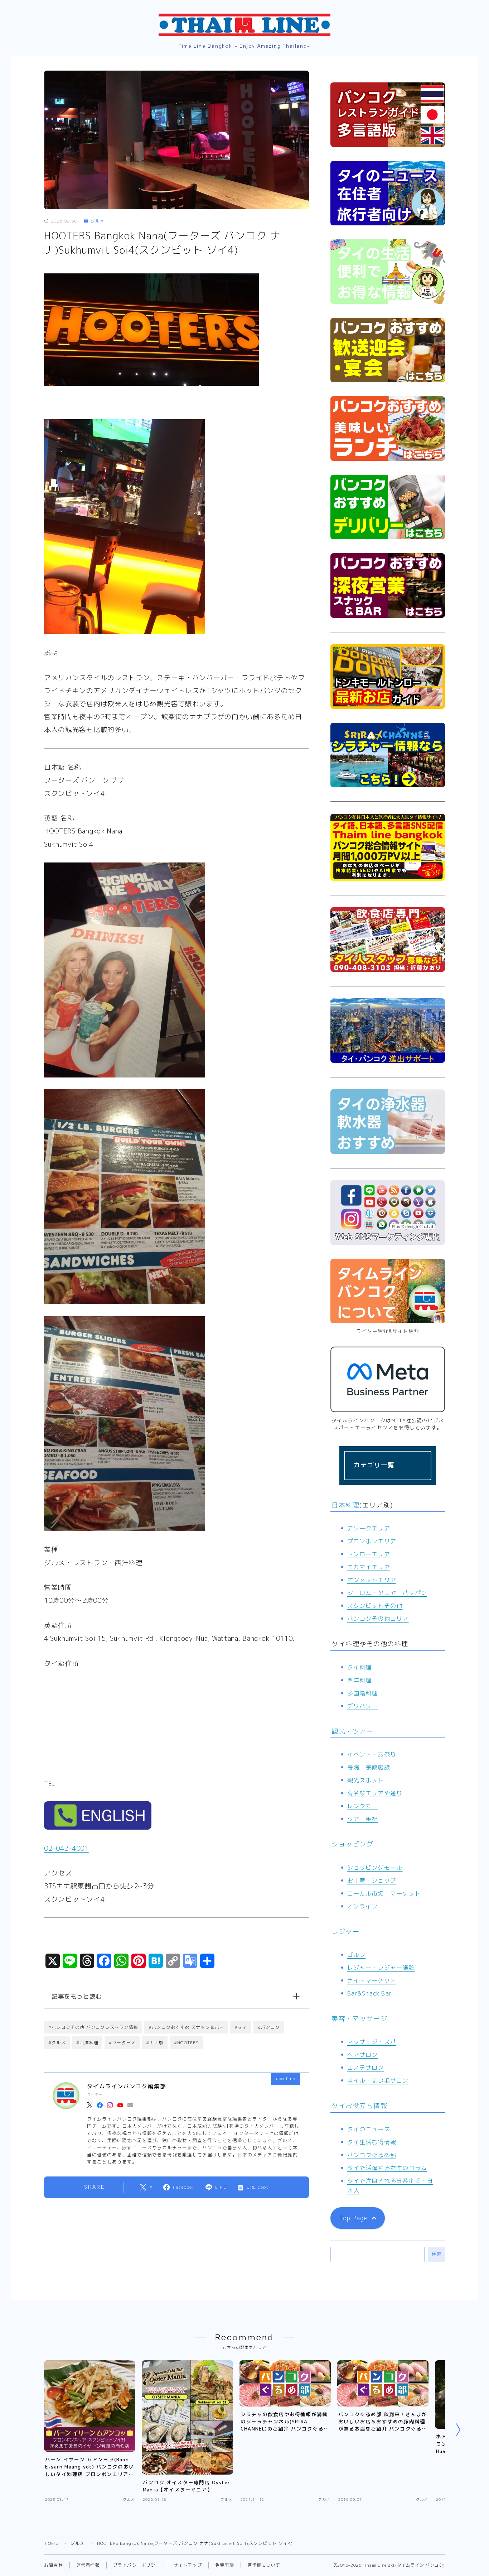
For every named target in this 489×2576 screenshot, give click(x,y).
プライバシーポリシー (137, 2565)
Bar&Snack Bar (370, 1993)
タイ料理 (360, 1667)
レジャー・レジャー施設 (381, 1968)
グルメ (98, 221)
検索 (437, 2254)
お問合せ (54, 2565)
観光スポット (366, 1780)
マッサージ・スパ (372, 2042)
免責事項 (225, 2565)
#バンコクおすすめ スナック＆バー (186, 2027)
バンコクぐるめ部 (372, 2155)
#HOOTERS (187, 2043)
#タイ (241, 2027)
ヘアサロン (363, 2055)
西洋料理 (360, 1680)
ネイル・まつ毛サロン (378, 2080)
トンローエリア (369, 1554)
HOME (52, 2543)
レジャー (345, 1932)
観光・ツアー (352, 1731)
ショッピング (352, 1844)
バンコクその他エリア (378, 1619)
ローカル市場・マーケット (384, 1893)
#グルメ (57, 2043)
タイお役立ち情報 (359, 2106)
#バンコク (269, 2027)
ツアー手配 (363, 1819)
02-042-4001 (66, 1848)
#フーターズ (122, 2043)
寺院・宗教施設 (369, 1767)
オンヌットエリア (372, 1580)
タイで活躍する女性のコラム (387, 2168)
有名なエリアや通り (375, 1793)
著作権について (264, 2565)
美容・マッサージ (359, 2019)
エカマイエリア (369, 1567)
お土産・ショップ (372, 1880)
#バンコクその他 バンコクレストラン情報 (93, 2027)
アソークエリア (369, 1528)
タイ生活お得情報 (372, 2142)
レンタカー (363, 1806)
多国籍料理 (363, 1693)
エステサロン (366, 2068)
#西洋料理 (87, 2043)
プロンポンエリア (372, 1541)
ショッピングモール (375, 1868)
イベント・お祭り (372, 1754)
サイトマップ (188, 2565)
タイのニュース (369, 2129)
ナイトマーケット (372, 1980)
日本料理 (345, 1505)
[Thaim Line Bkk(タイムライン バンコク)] (245, 25)
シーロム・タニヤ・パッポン (387, 1593)
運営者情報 (88, 2565)
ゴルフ (357, 1955)
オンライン (363, 1906)
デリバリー (363, 1706)
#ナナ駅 (155, 2043)
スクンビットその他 (375, 1606)
